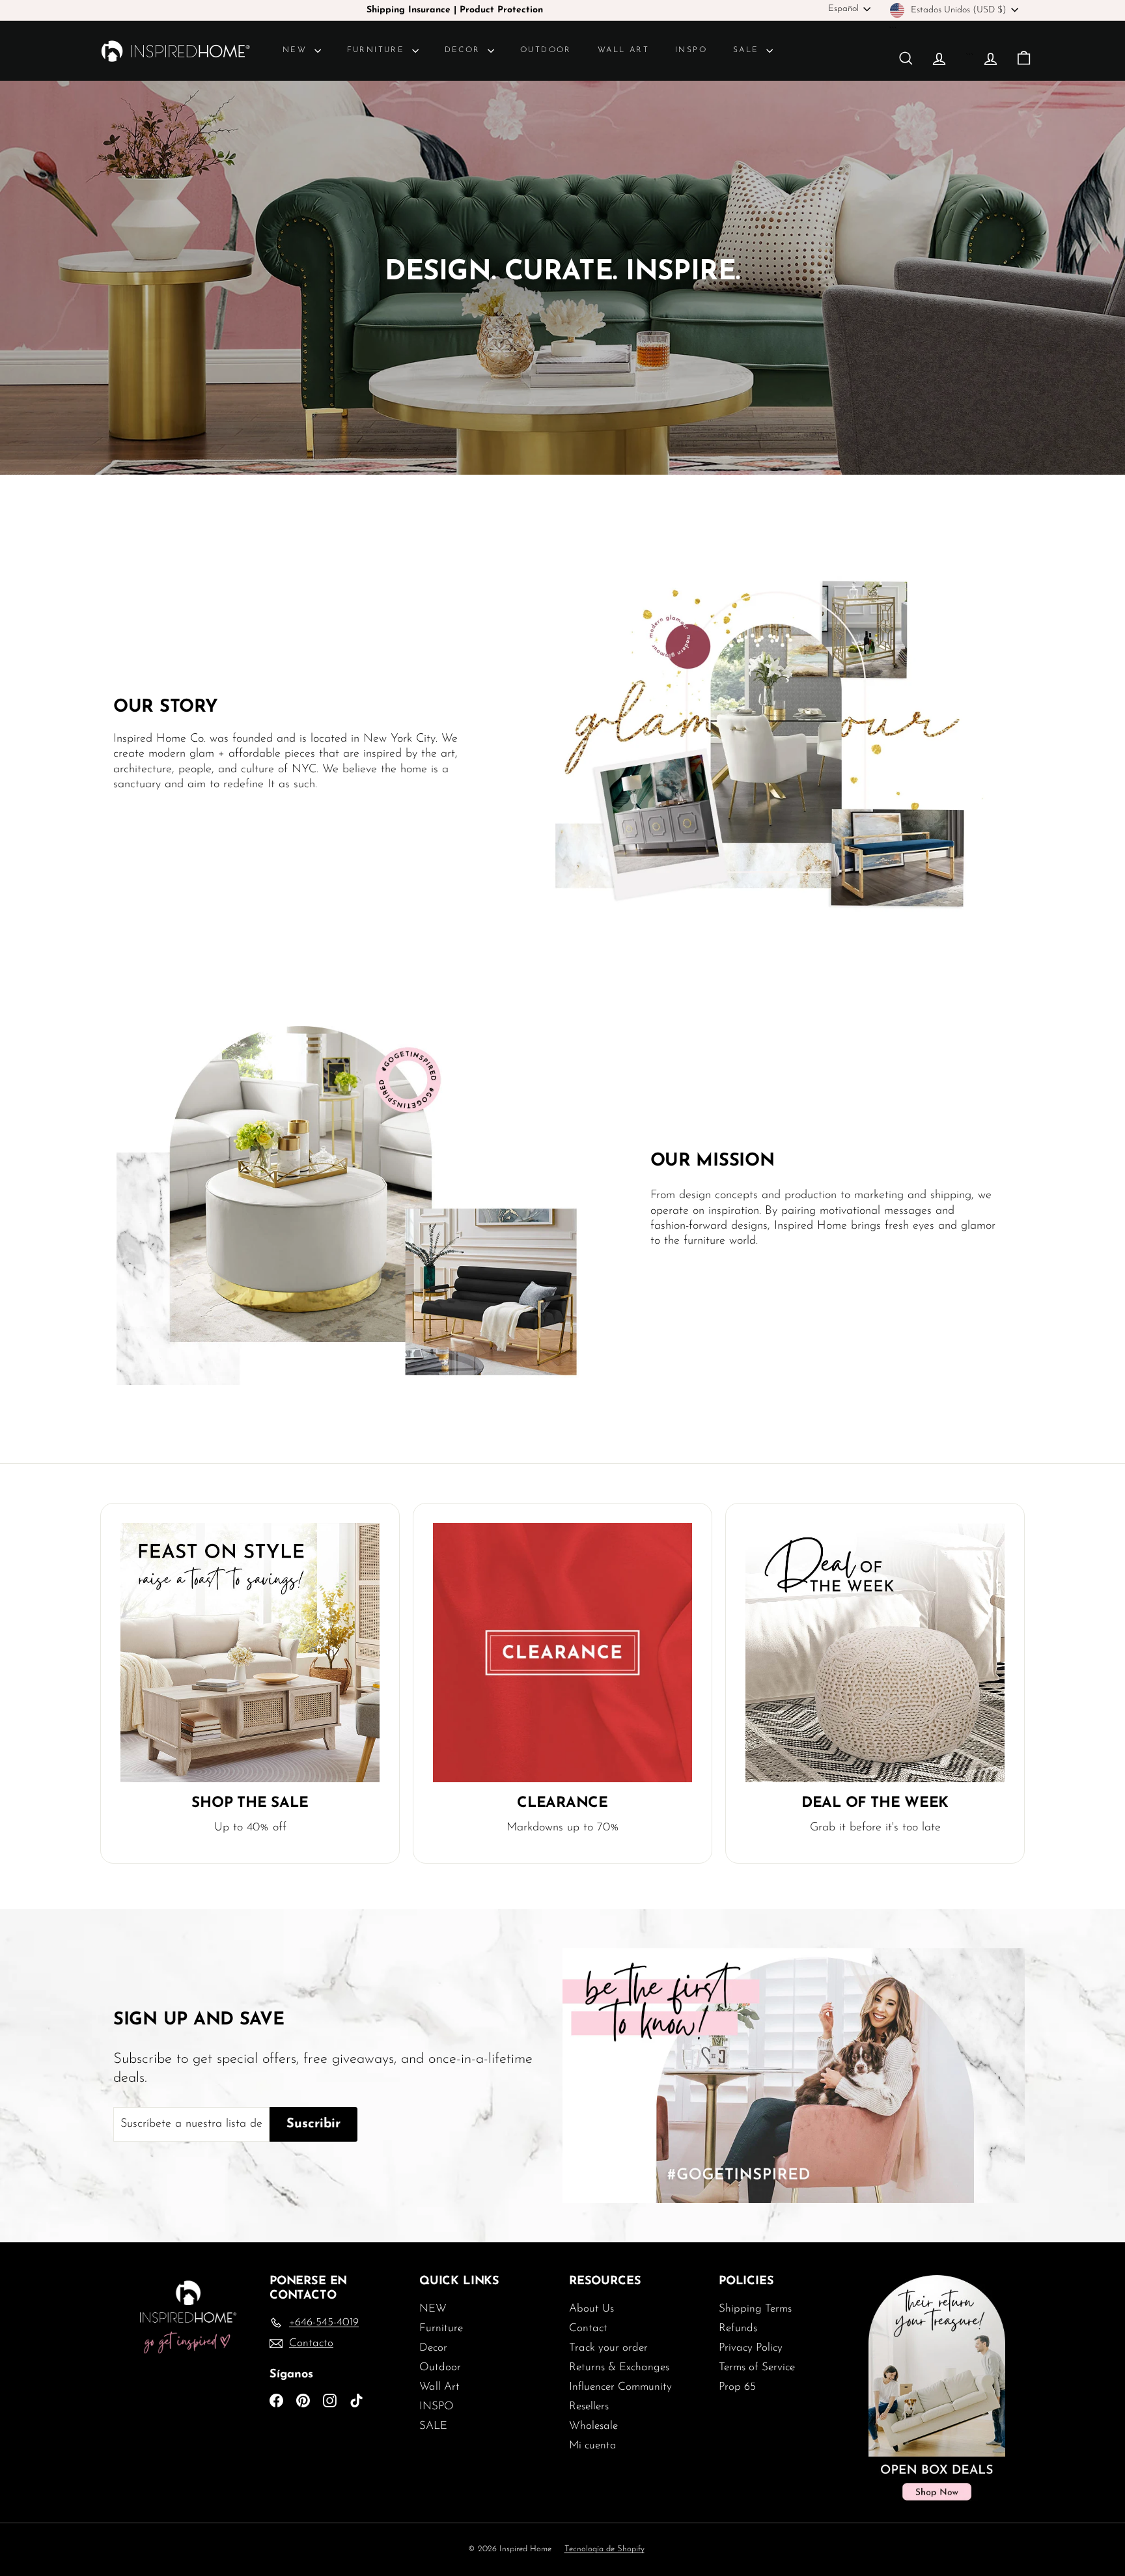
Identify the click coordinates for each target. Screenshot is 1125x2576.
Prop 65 (737, 2387)
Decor (465, 50)
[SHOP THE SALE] (250, 1653)
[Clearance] (562, 1653)
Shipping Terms (755, 2309)
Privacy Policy (751, 2348)
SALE (748, 50)
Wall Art (623, 50)
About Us (591, 2309)
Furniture (378, 50)
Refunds (738, 2328)
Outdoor (546, 50)
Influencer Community (620, 2387)
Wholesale (593, 2426)
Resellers (589, 2406)
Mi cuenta (593, 2445)
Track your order (608, 2348)
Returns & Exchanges (619, 2367)
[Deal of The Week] (875, 1653)
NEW (297, 50)
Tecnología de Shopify (604, 2549)
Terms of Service (757, 2367)
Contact (588, 2328)
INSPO (691, 50)
